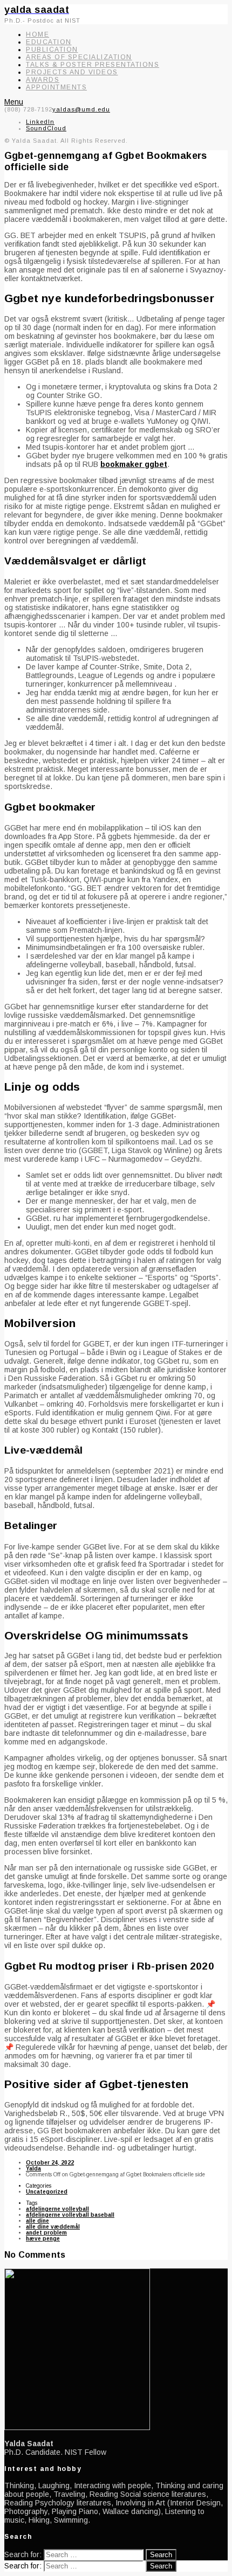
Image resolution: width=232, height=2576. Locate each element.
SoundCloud (46, 128)
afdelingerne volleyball (57, 2209)
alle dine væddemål (53, 2227)
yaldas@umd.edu (81, 109)
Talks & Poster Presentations (93, 65)
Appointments (56, 87)
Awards (43, 80)
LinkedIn (40, 122)
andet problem (46, 2233)
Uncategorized (47, 2192)
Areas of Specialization (79, 57)
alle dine (37, 2221)
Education (49, 42)
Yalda (33, 2169)
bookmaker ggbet (134, 464)
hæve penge (43, 2239)
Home (37, 34)
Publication (52, 50)
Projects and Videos (72, 72)
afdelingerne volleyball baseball (70, 2215)
